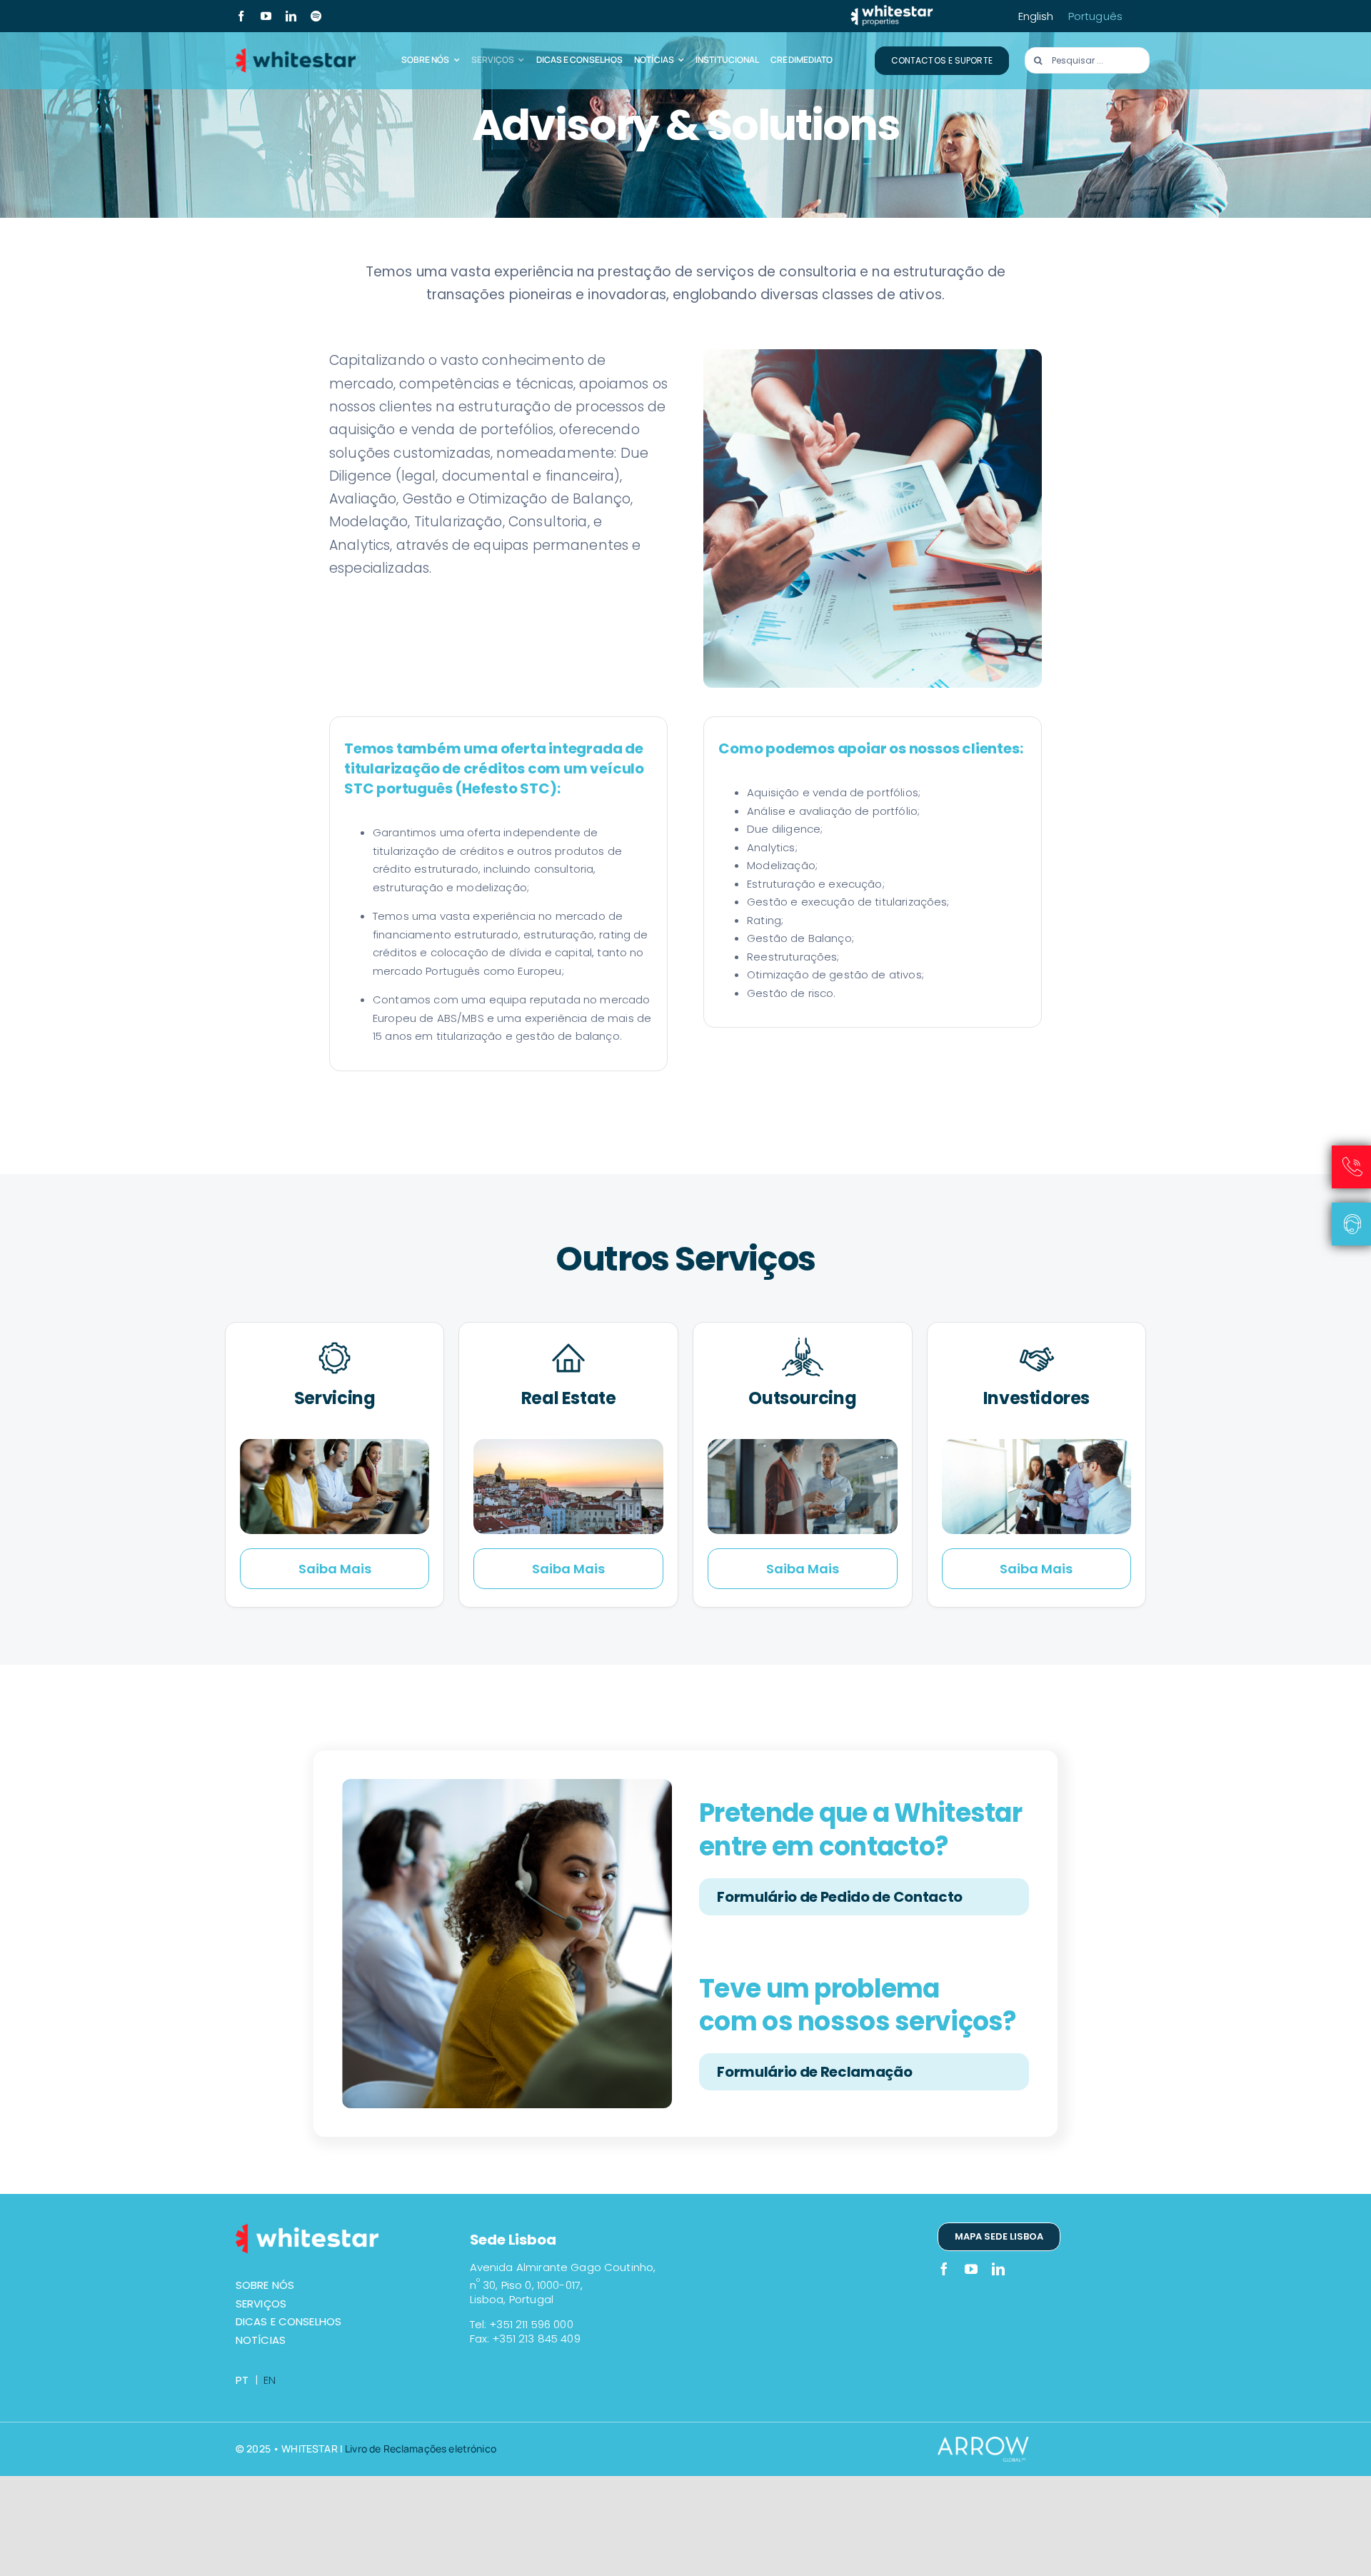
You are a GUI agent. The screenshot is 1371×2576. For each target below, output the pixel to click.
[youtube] (266, 16)
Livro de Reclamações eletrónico (421, 2449)
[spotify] (316, 16)
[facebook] (241, 16)
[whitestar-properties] (892, 10)
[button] (864, 1897)
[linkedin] (291, 16)
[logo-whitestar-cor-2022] (296, 52)
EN (270, 2380)
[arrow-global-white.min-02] (991, 2444)
